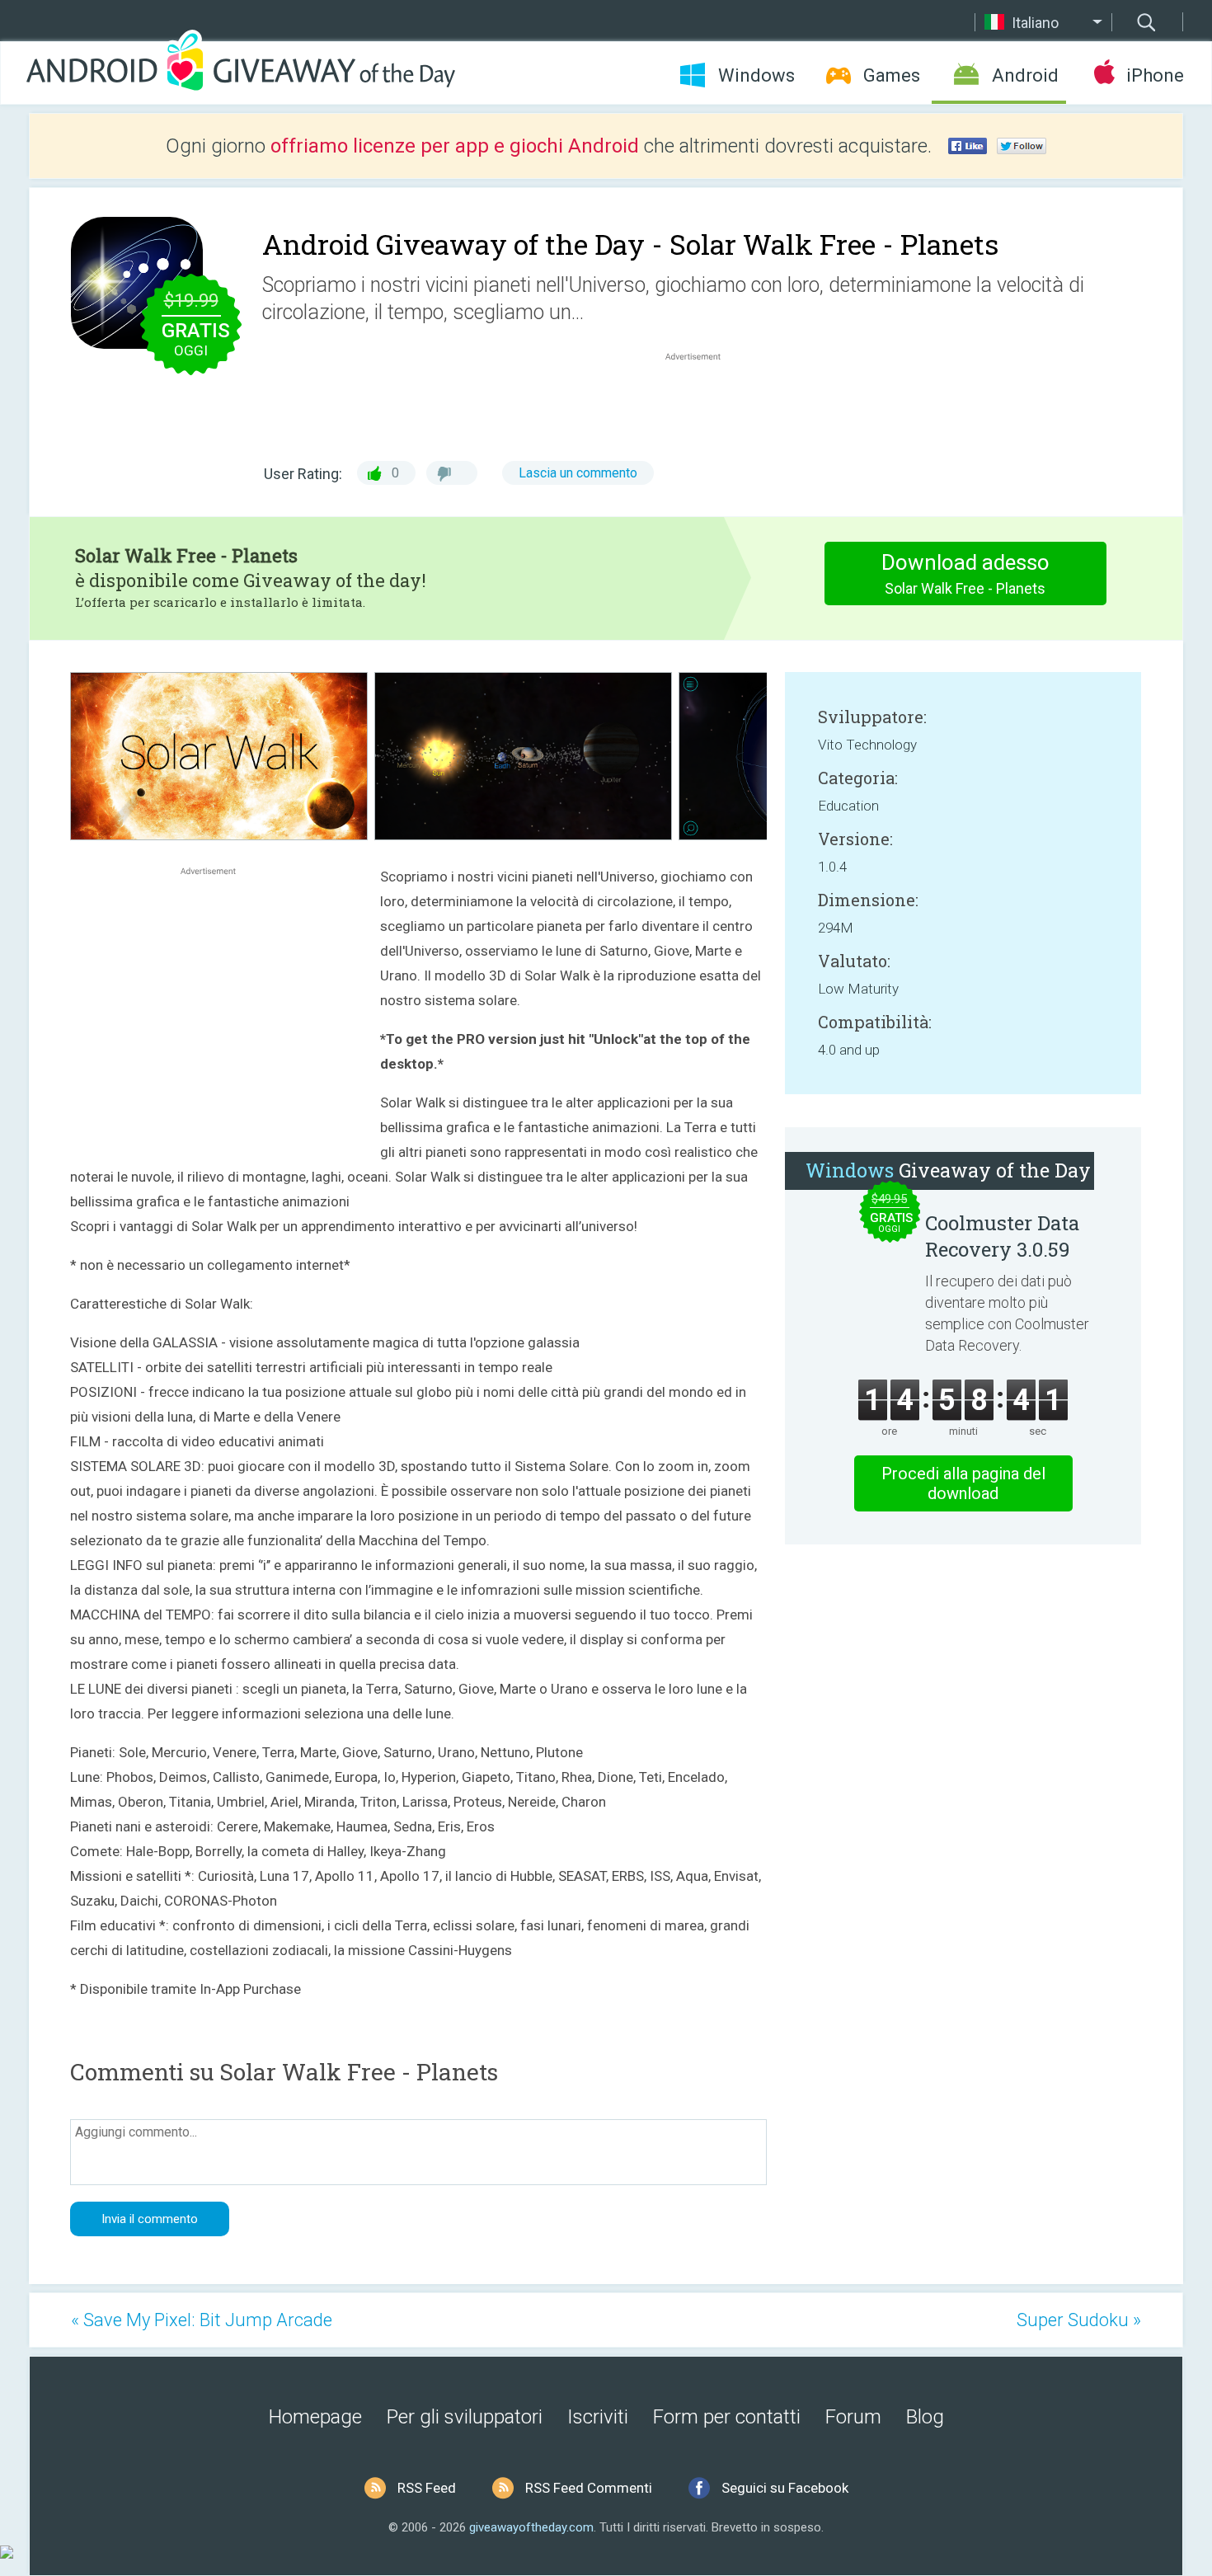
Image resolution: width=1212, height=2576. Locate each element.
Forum (853, 2417)
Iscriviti (598, 2417)
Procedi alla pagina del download (963, 1483)
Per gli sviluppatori (465, 2417)
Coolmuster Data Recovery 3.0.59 (1002, 1236)
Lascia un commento (578, 473)
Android (1025, 75)
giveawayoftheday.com (531, 2527)
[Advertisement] (702, 404)
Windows (756, 75)
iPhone (1155, 75)
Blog (925, 2417)
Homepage (315, 2417)
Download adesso (965, 573)
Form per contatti (727, 2417)
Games (892, 75)
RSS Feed (427, 2488)
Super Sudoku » (1079, 2320)
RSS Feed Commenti (589, 2488)
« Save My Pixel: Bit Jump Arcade (202, 2320)
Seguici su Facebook (785, 2488)
